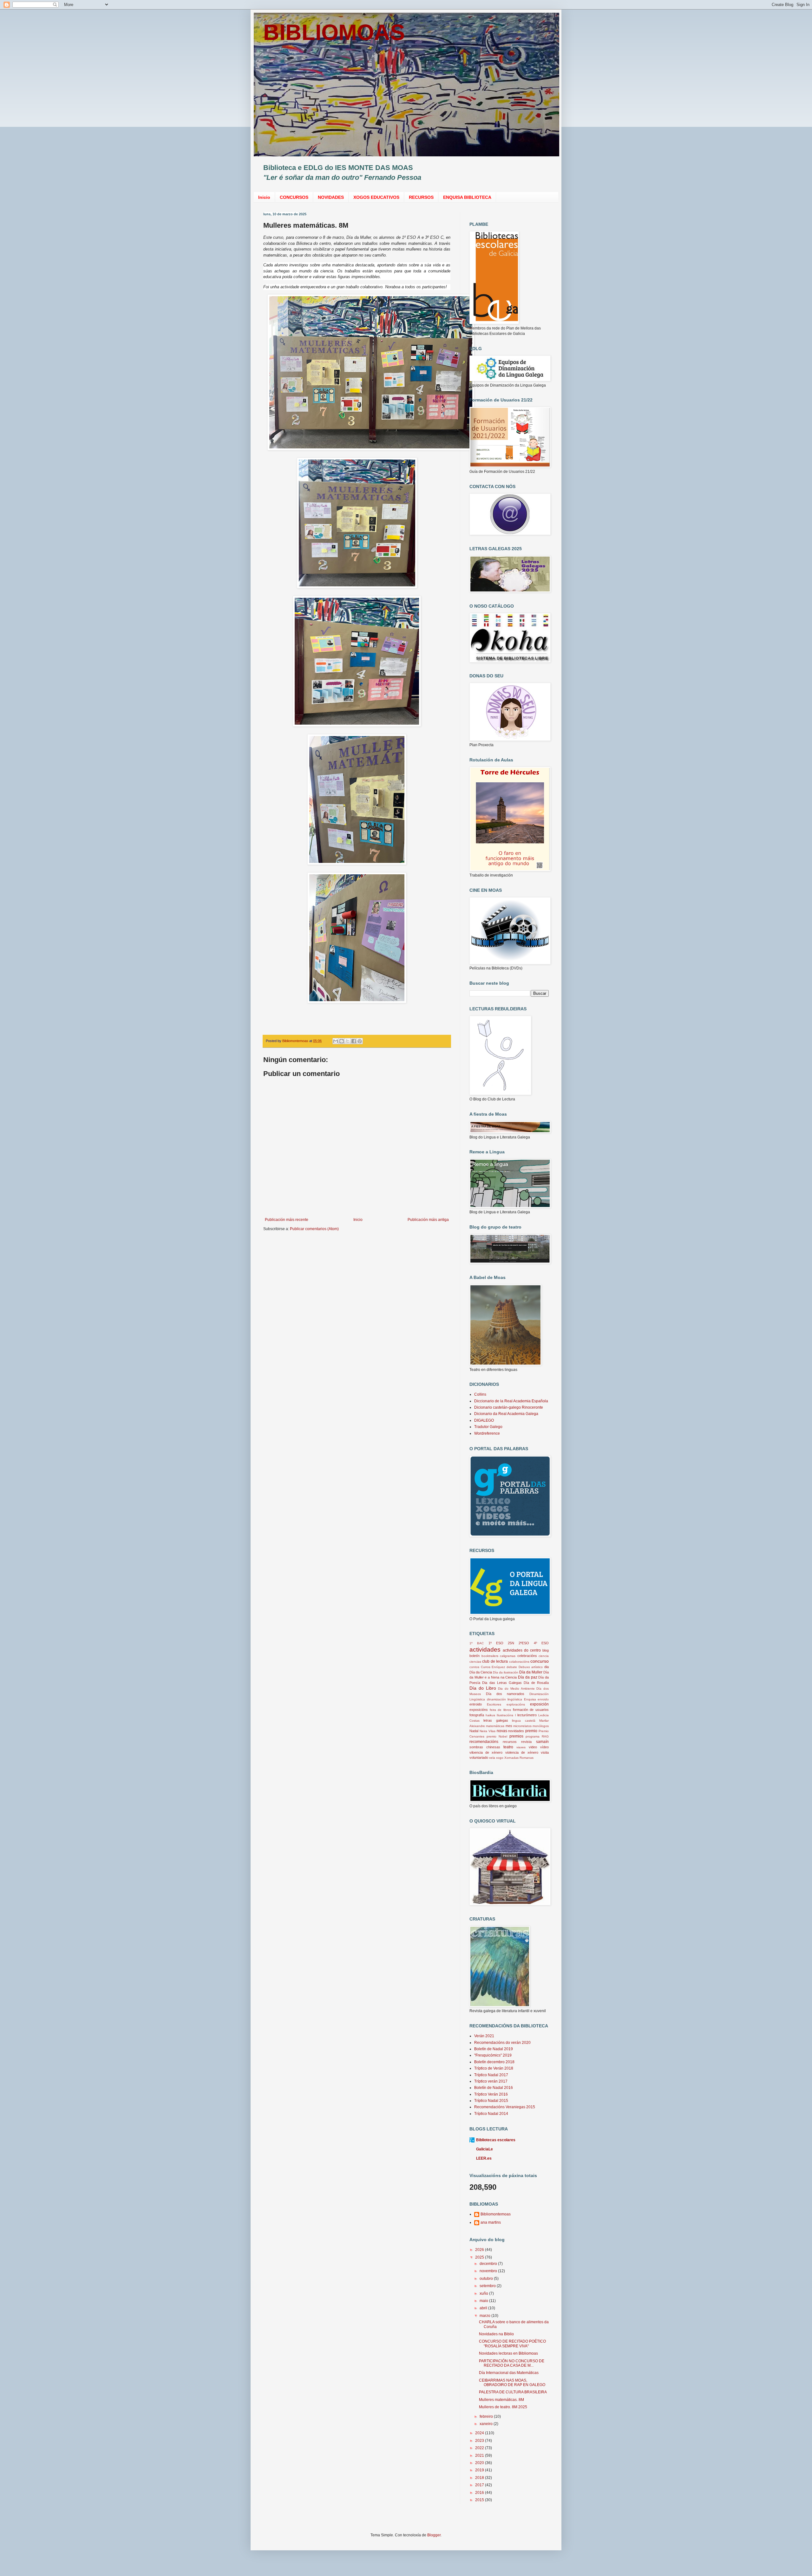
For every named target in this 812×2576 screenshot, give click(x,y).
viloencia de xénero (486, 1752)
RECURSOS (421, 197)
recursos (510, 1742)
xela (492, 1758)
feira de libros (500, 1710)
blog (546, 1650)
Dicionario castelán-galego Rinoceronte (509, 1407)
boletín (475, 1656)
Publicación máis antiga (428, 1220)
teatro (508, 1747)
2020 (480, 2463)
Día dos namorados (505, 1694)
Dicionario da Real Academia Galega (506, 1414)
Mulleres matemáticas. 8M (501, 2400)
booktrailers (490, 1656)
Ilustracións (505, 1715)
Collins (480, 1394)
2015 (480, 2500)
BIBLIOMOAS (334, 32)
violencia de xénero (522, 1752)
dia (547, 1667)
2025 (480, 2257)
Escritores (494, 1704)
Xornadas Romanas (519, 1758)
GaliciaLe (485, 2149)
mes (509, 1726)
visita (545, 1752)
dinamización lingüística (505, 1699)
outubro (487, 2279)
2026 (480, 2250)
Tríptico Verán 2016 (491, 2094)
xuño (484, 2293)
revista (526, 1742)
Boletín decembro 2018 (494, 2062)
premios (516, 1736)
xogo (500, 1758)
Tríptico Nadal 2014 (491, 2114)
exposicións (479, 1710)
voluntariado (479, 1758)
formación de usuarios (531, 1710)
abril (484, 2308)
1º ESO (496, 1643)
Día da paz (527, 1677)
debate (512, 1667)
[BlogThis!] (342, 1041)
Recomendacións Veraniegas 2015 (505, 2107)
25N (511, 1643)
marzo (485, 2316)
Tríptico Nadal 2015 (491, 2101)
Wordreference (487, 1433)
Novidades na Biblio (496, 2334)
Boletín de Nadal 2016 (494, 2088)
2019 (480, 2470)
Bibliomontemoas (496, 2214)
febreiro (487, 2416)
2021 (480, 2455)
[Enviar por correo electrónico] (336, 1041)
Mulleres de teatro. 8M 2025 (503, 2407)
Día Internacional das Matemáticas (509, 2373)
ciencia (544, 1656)
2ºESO (524, 1643)
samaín (542, 1742)
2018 (480, 2478)
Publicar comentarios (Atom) (314, 1229)
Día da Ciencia (481, 1672)
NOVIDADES (331, 197)
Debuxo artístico (531, 1667)
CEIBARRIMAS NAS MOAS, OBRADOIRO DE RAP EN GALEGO (512, 2383)
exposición (539, 1704)
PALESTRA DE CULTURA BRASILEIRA (513, 2392)
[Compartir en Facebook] (354, 1041)
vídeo (544, 1747)
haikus (490, 1715)
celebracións (527, 1656)
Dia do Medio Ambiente (516, 1689)
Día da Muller (531, 1672)
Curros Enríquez (493, 1667)
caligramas (508, 1656)
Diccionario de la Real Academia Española (511, 1401)
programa (533, 1736)
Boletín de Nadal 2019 (494, 2049)
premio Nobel (497, 1736)
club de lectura (495, 1661)
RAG (545, 1736)
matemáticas (495, 1726)
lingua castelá (524, 1721)
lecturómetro (527, 1715)
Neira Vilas (488, 1731)
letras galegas (496, 1720)
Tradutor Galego (488, 1427)
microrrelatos (522, 1726)
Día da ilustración (506, 1672)
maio (484, 2301)
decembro (489, 2264)
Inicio (264, 197)
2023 (480, 2441)
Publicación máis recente (287, 1220)
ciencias (475, 1662)
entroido (476, 1704)
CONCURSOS (294, 197)
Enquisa (530, 1699)
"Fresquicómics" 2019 (493, 2055)
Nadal (474, 1731)
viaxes (521, 1747)
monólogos (541, 1726)
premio (531, 1731)
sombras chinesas (485, 1747)
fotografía (477, 1715)
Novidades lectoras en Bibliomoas (508, 2353)
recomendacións (484, 1742)
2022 (480, 2448)
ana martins (491, 2222)
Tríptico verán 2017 (491, 2081)
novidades (516, 1731)
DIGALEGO (484, 1420)
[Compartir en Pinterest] (360, 1041)
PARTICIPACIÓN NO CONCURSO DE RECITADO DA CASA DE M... (512, 2363)
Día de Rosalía (536, 1683)
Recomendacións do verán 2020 (502, 2043)
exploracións (516, 1704)
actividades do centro (522, 1650)
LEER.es (484, 2158)
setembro (488, 2286)
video (533, 1747)
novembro (489, 2271)
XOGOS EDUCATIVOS (376, 197)
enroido (543, 1699)
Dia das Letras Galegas (502, 1683)
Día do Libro (483, 1688)
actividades (485, 1650)
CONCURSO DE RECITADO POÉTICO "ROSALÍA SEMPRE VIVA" (512, 2344)
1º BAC (477, 1643)
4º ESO (541, 1643)
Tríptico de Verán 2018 (494, 2068)
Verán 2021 (484, 2036)
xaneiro (487, 2424)
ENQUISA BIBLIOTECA (467, 197)
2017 (480, 2485)
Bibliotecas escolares (496, 2140)
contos (474, 1667)
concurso (540, 1661)
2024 (480, 2433)
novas (502, 1731)
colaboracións (519, 1662)
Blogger (434, 2535)
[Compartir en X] (348, 1041)
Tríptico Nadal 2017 (491, 2075)
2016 (480, 2493)
